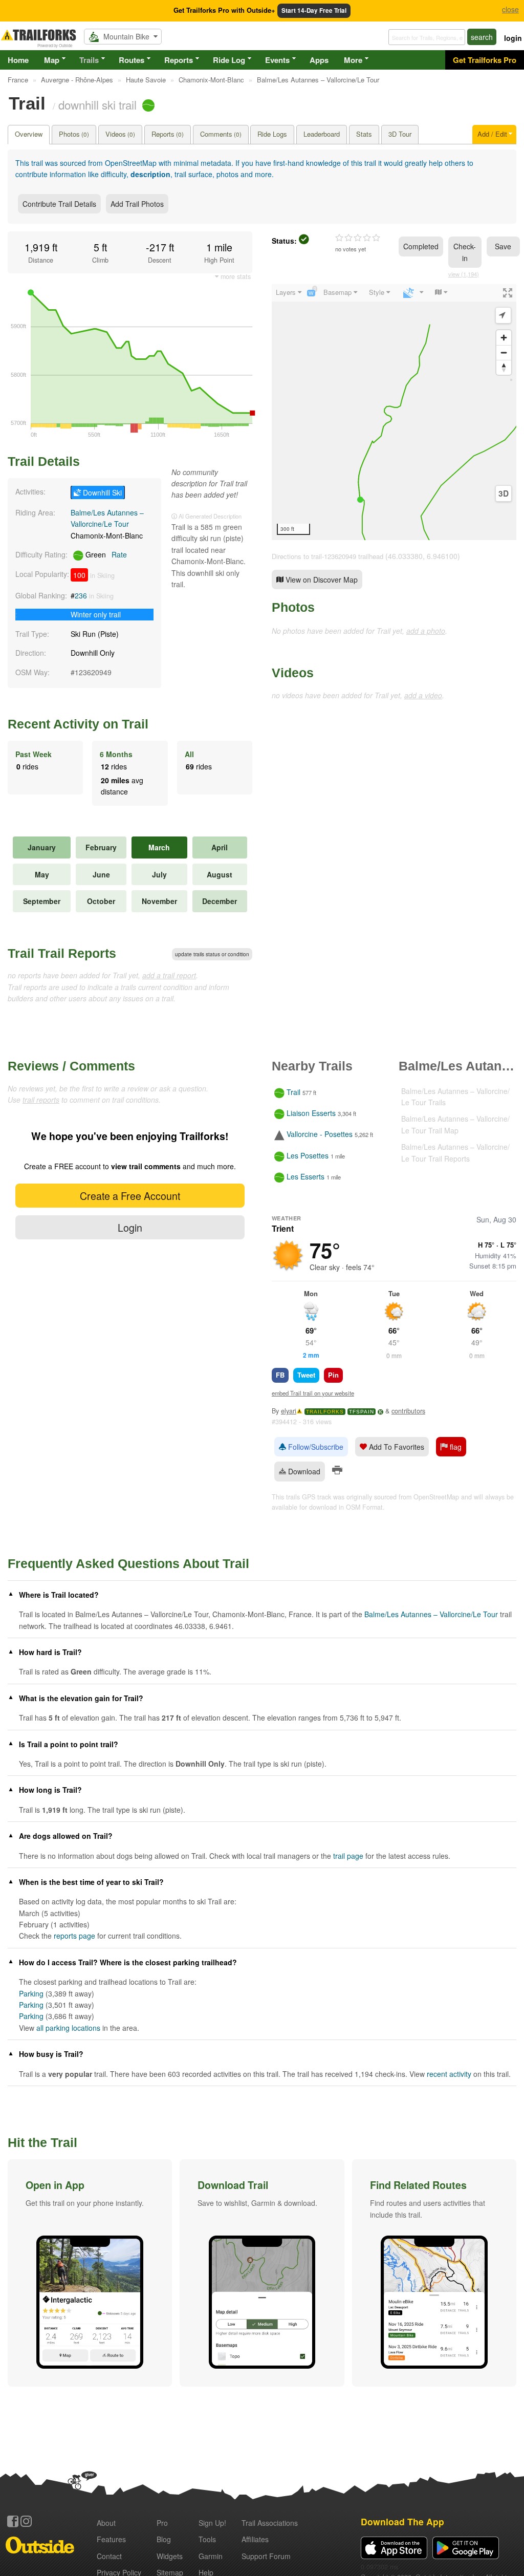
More (353, 60)
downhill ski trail (97, 104)
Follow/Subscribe (315, 1447)
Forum (266, 2556)
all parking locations (68, 2028)
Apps (319, 60)
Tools (207, 2539)
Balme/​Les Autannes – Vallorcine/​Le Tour (431, 1614)
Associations (270, 2523)
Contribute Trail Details (59, 204)
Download (303, 1471)
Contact (109, 2556)
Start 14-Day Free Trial (314, 10)
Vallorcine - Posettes (320, 1134)
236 (81, 595)
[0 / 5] (358, 238)
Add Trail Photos (137, 204)
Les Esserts (305, 1176)
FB (280, 1375)
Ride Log (229, 60)
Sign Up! (212, 2523)
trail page (348, 1856)
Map (52, 60)
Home (18, 60)
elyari (289, 1411)
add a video (423, 695)
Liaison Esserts (311, 1113)
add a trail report (169, 975)
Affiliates (255, 2539)
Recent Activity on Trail (78, 724)
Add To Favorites (396, 1447)
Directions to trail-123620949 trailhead (327, 556)
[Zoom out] (504, 352)
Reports (179, 60)
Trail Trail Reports (62, 953)
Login (130, 1227)
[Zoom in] (504, 338)
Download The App (402, 2521)
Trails (89, 60)
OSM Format (364, 1507)
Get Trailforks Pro (485, 60)
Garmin (211, 2556)
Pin (333, 1375)
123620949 (93, 672)
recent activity (449, 2074)
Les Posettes (308, 1155)
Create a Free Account (130, 1196)
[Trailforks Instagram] (26, 2521)
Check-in (465, 252)
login (513, 38)
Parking (31, 1993)
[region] (394, 412)
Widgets (170, 2556)
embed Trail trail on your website (313, 1393)
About (106, 2523)
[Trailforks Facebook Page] (13, 2521)
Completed (421, 246)
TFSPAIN (362, 1412)
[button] (90, 2273)
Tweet (306, 1375)
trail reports (41, 1100)
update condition (212, 954)
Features (111, 2539)
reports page (74, 1936)
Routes (132, 60)
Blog (164, 2539)
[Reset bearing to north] (504, 367)
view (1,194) (464, 274)
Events (277, 60)
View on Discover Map (321, 579)
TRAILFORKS (325, 1412)
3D (504, 493)
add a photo (426, 631)
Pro (162, 2523)
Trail (293, 1092)
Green (105, 554)
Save (503, 246)
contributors (408, 1411)
